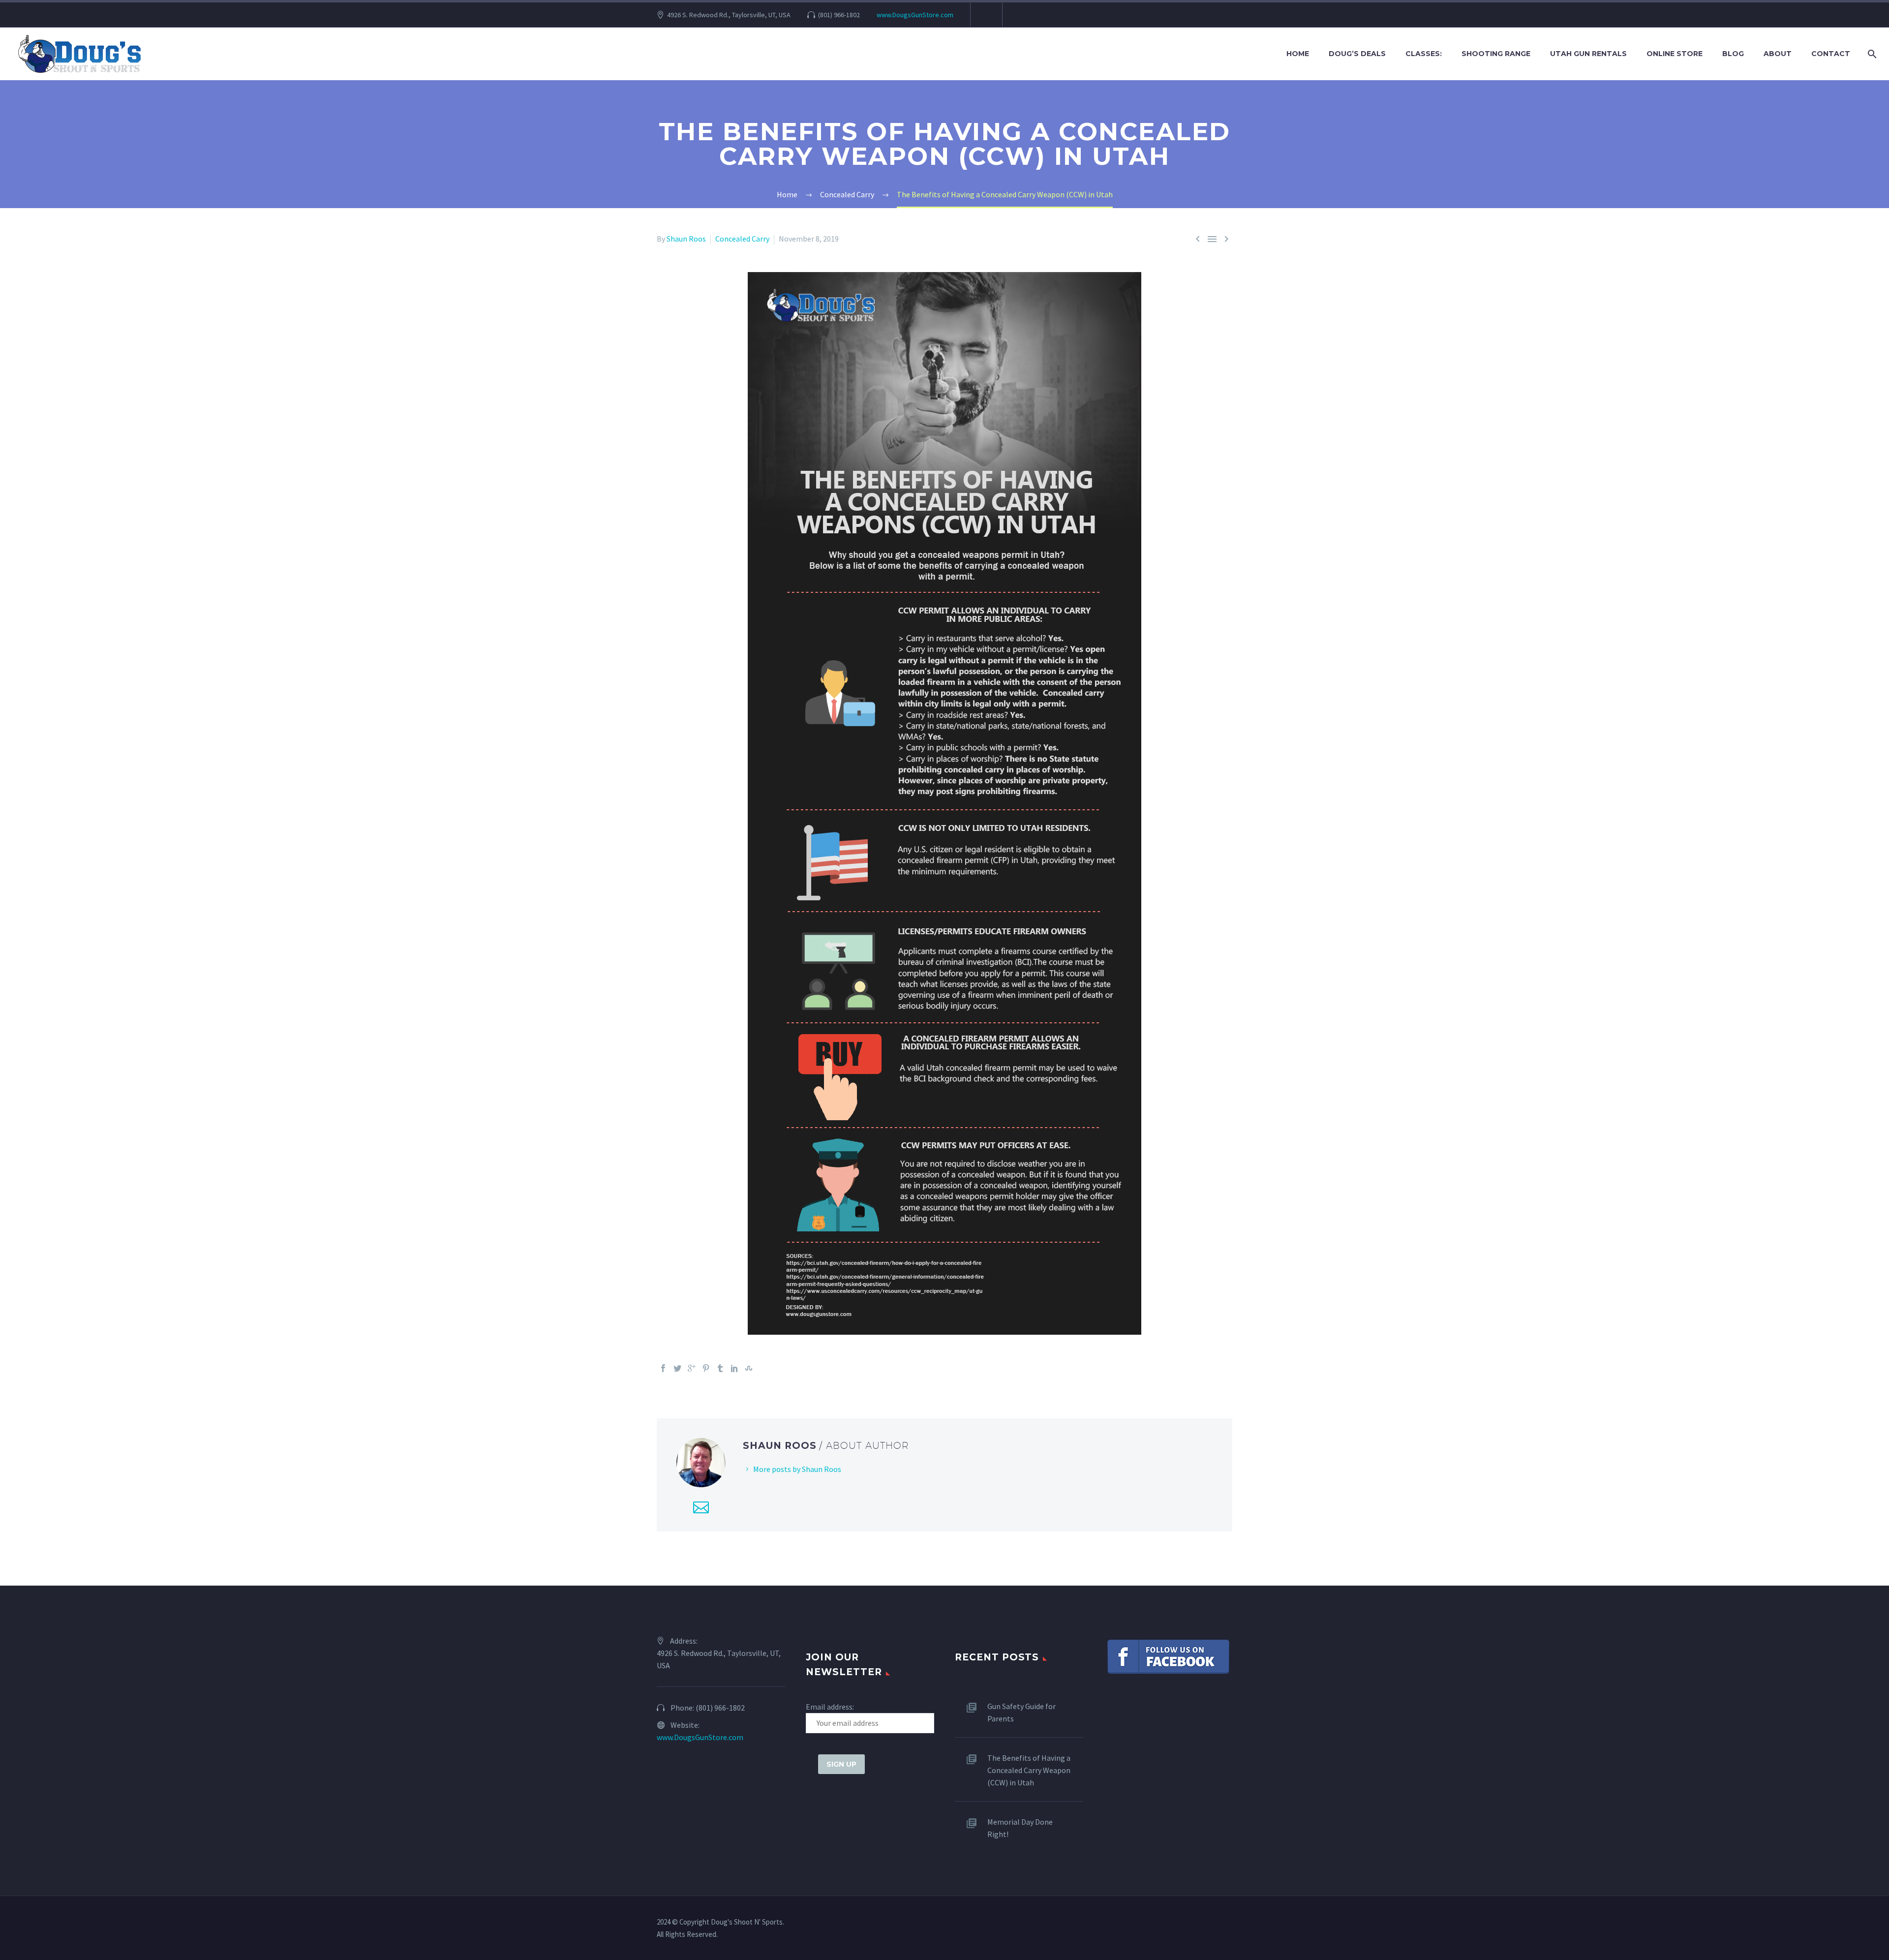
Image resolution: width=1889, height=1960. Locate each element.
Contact (1831, 54)
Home (1298, 54)
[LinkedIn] (734, 1368)
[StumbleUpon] (749, 1368)
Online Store (1675, 54)
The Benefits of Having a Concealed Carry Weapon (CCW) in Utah (1029, 1770)
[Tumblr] (720, 1368)
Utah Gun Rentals (1588, 54)
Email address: (830, 1707)
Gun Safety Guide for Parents (1021, 1712)
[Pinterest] (706, 1368)
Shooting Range (1496, 54)
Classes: (1424, 54)
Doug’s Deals (1357, 54)
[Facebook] (663, 1368)
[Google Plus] (692, 1368)
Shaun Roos (686, 239)
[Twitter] (677, 1368)
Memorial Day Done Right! (1020, 1828)
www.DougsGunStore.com (915, 15)
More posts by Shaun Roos (797, 1469)
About (1778, 54)
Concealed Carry (742, 239)
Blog (1733, 54)
